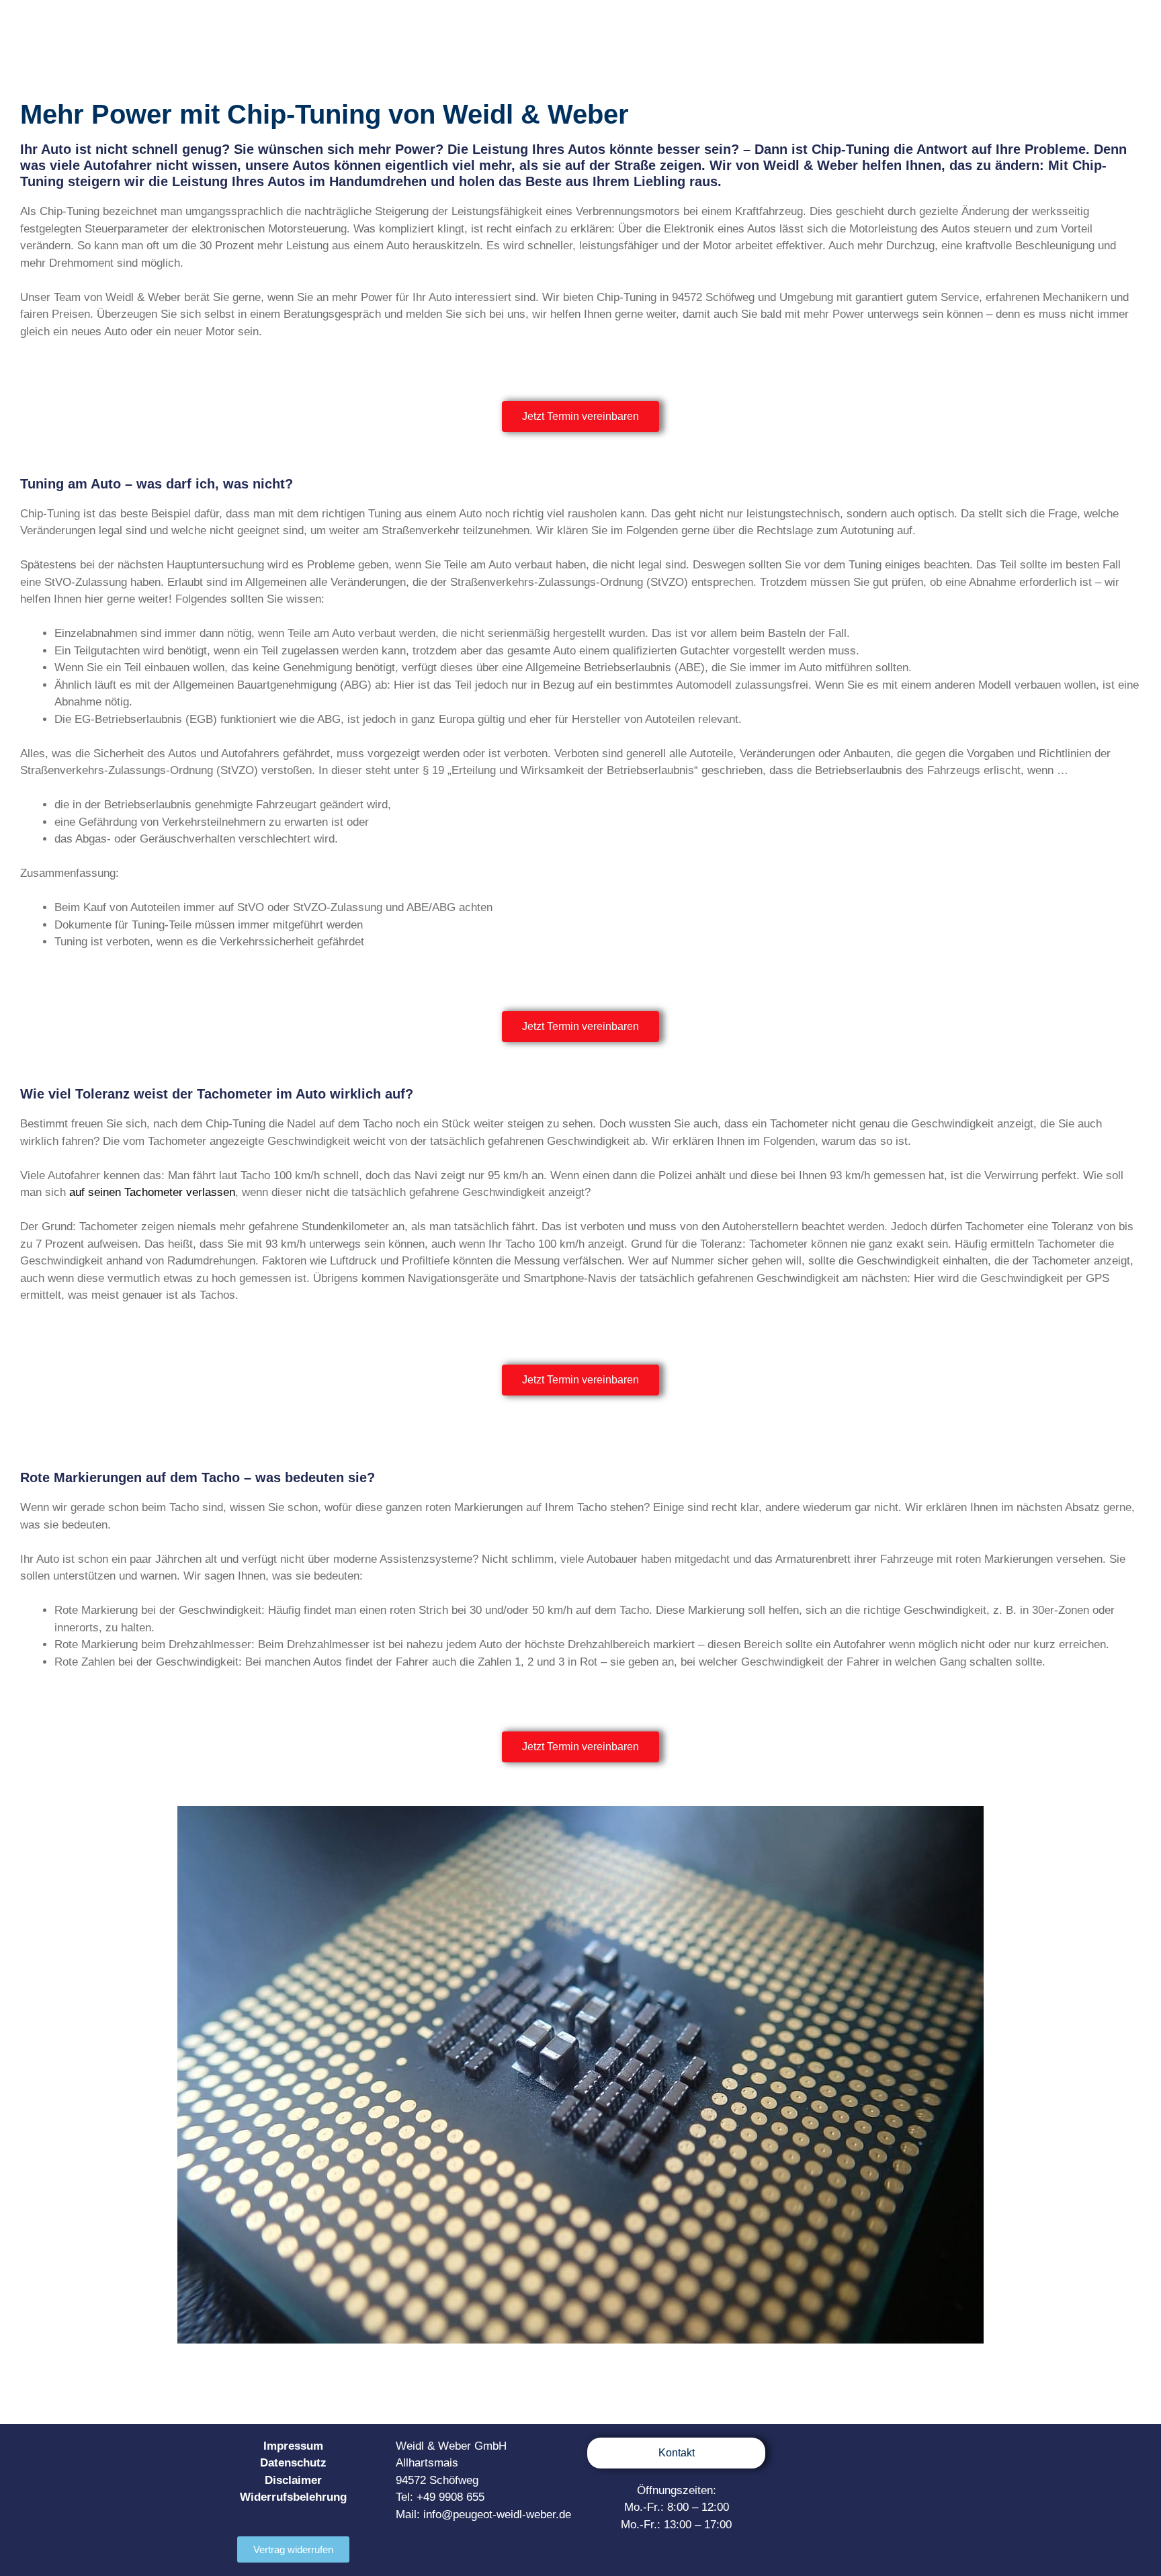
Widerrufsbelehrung (293, 2497)
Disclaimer (293, 2480)
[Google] (923, 2455)
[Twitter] (896, 2455)
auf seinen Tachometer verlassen (152, 1192)
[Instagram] (841, 2455)
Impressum (293, 2446)
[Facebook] (813, 2455)
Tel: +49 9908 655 (440, 2497)
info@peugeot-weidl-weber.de (497, 2515)
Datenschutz (293, 2463)
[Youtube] (868, 2455)
